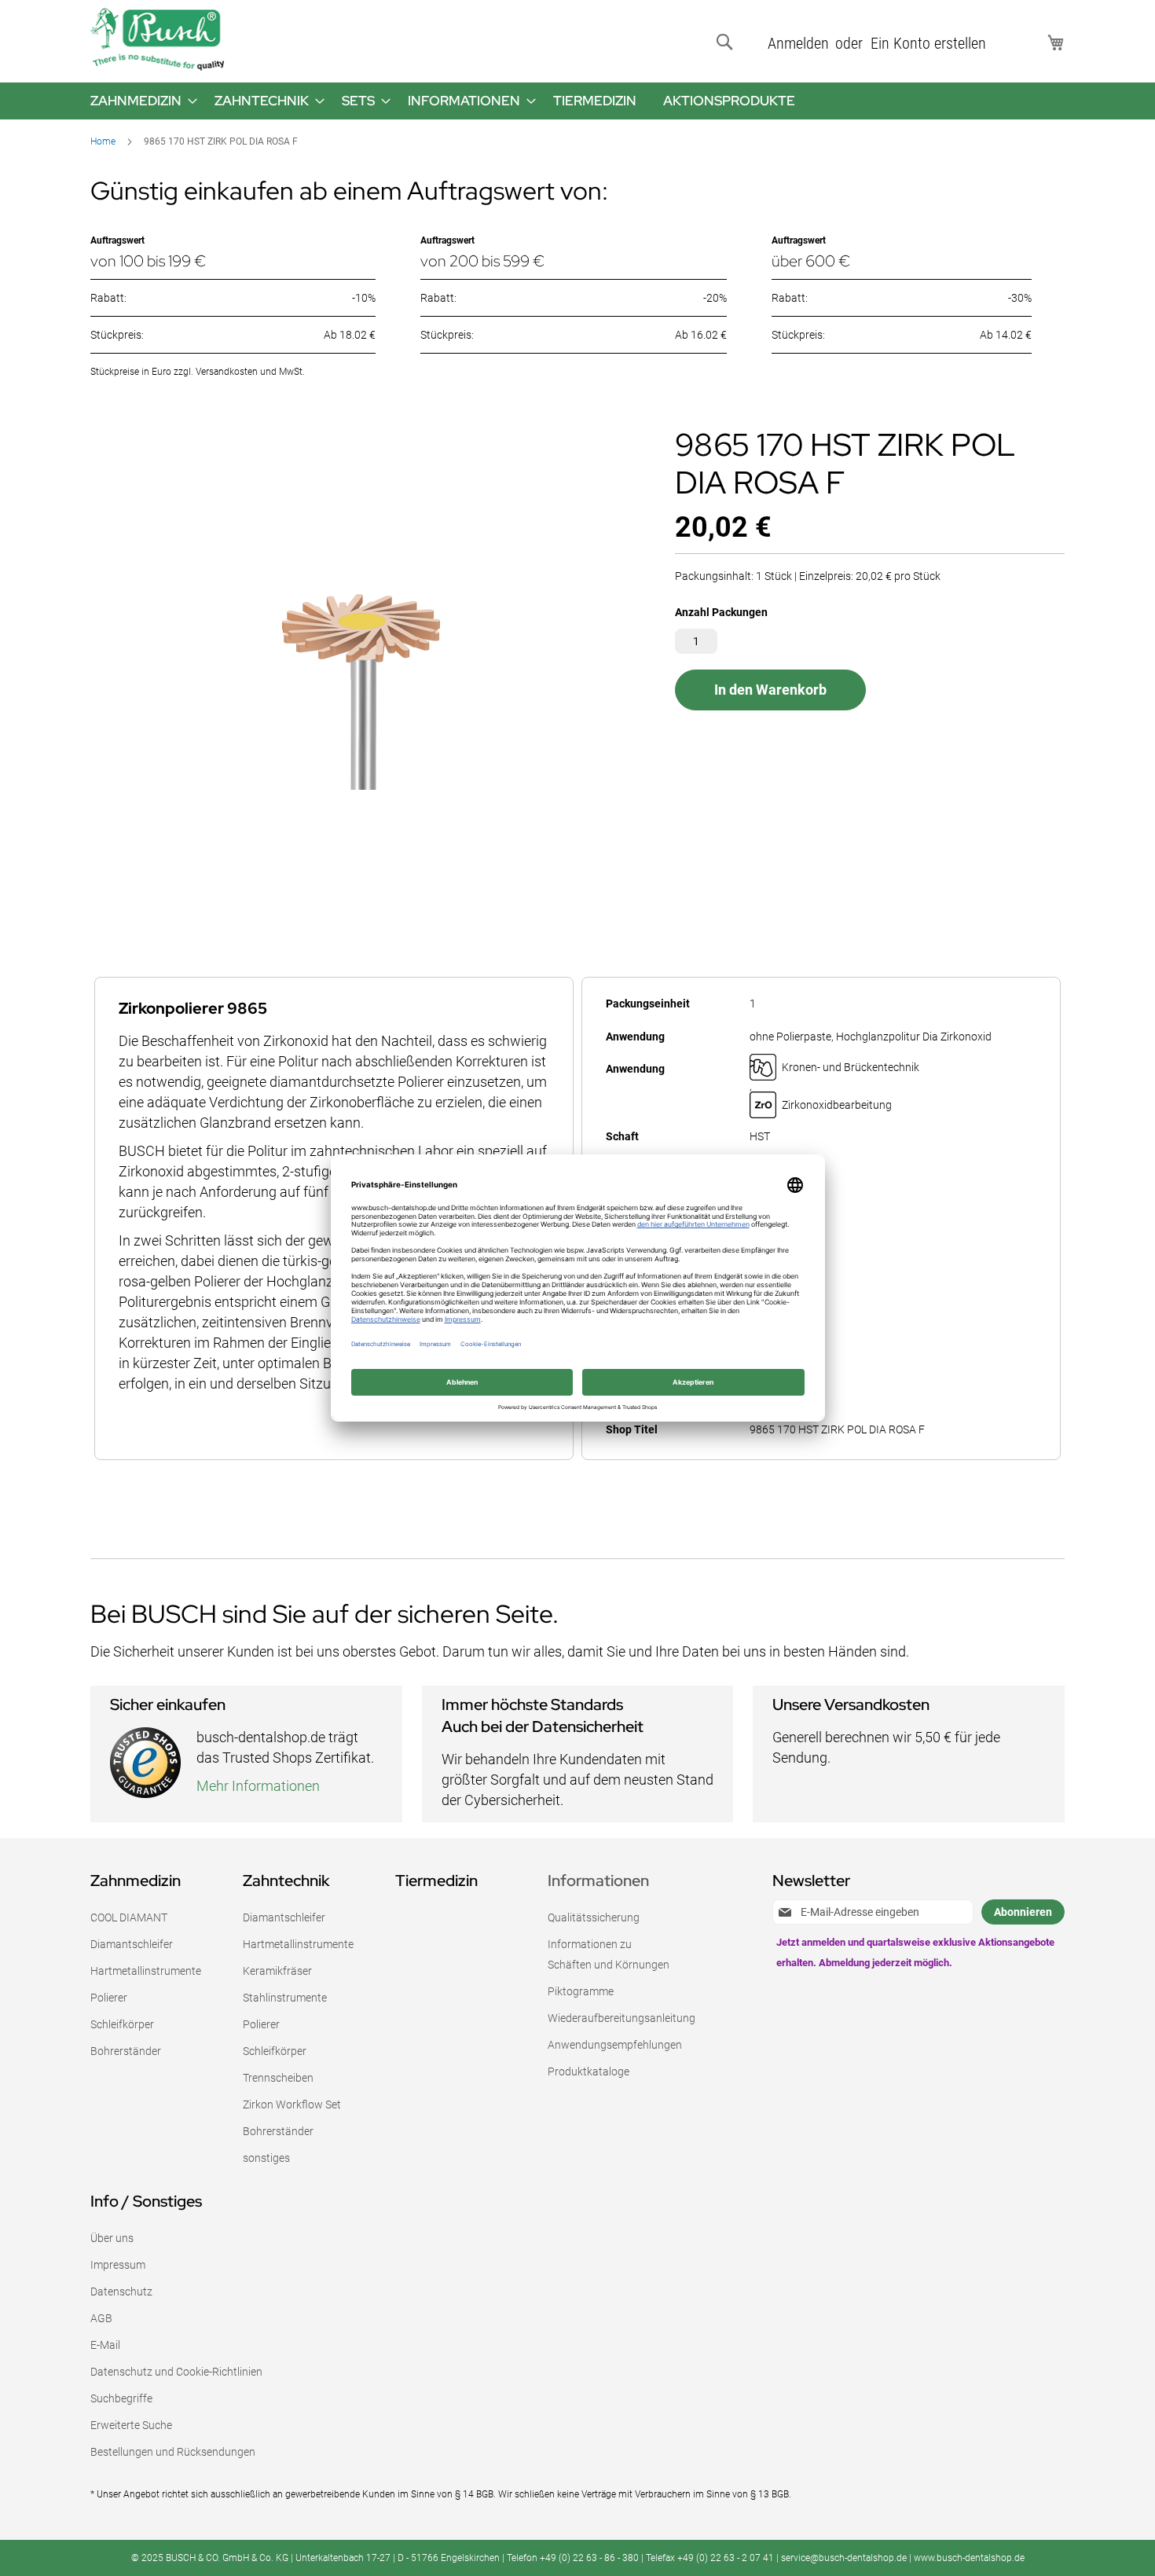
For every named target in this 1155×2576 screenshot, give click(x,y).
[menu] (577, 101)
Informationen (598, 1881)
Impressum (118, 2265)
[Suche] (728, 42)
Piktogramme (581, 1991)
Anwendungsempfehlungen (615, 2045)
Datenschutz (121, 2292)
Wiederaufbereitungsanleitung (621, 2018)
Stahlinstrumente (285, 1998)
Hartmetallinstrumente (146, 1971)
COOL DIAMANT (129, 1917)
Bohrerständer (126, 2051)
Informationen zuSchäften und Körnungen (609, 1954)
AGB (101, 2318)
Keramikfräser (277, 1971)
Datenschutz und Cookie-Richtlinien (176, 2372)
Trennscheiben (278, 2078)
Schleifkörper (122, 2024)
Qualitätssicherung (594, 1917)
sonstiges (266, 2158)
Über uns (112, 2238)
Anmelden (798, 43)
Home (103, 141)
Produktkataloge (588, 2071)
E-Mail (105, 2345)
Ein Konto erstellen (928, 43)
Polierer (109, 1998)
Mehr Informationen (258, 1786)
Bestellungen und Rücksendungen (173, 2452)
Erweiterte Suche (131, 2425)
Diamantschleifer (132, 1944)
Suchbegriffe (121, 2398)
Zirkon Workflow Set (292, 2104)
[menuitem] (139, 101)
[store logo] (157, 39)
